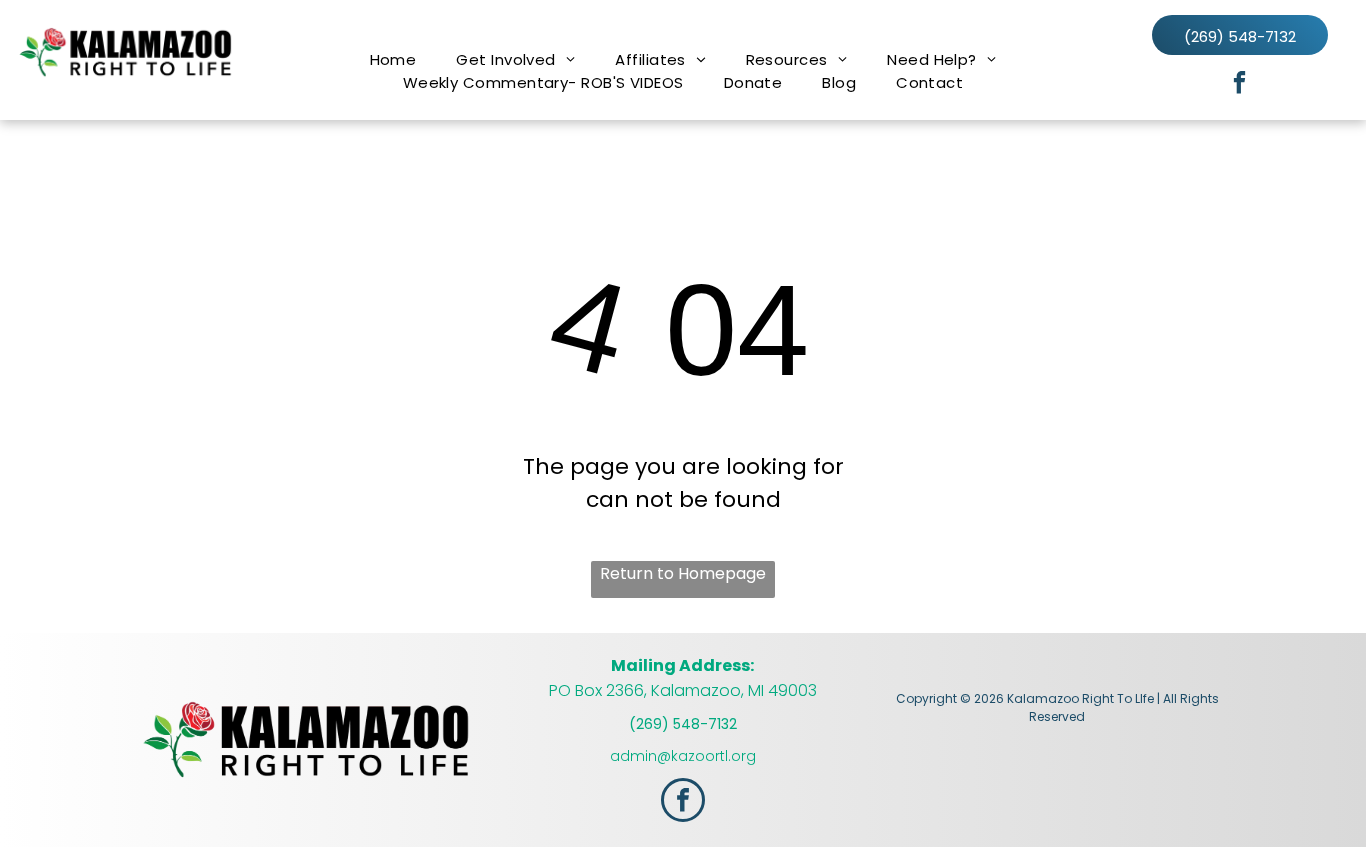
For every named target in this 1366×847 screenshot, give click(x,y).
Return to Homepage (683, 573)
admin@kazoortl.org (683, 756)
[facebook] (1239, 85)
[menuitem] (393, 59)
